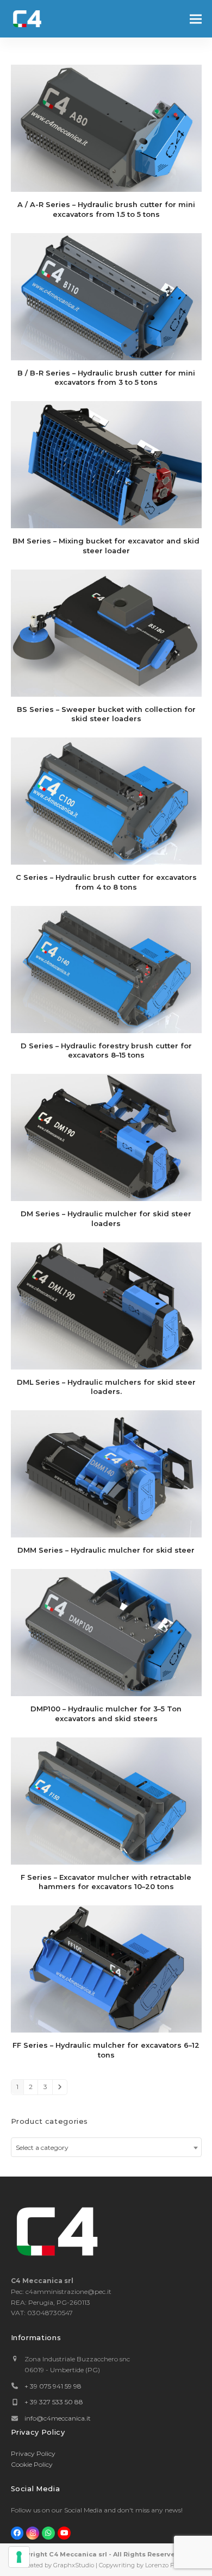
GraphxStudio (74, 2565)
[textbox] (106, 2148)
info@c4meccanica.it (58, 2418)
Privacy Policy (33, 2453)
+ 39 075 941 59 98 (53, 2386)
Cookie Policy (32, 2464)
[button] (196, 19)
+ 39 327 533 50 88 (54, 2402)
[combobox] (106, 2147)
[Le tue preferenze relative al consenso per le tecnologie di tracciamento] (19, 2557)
